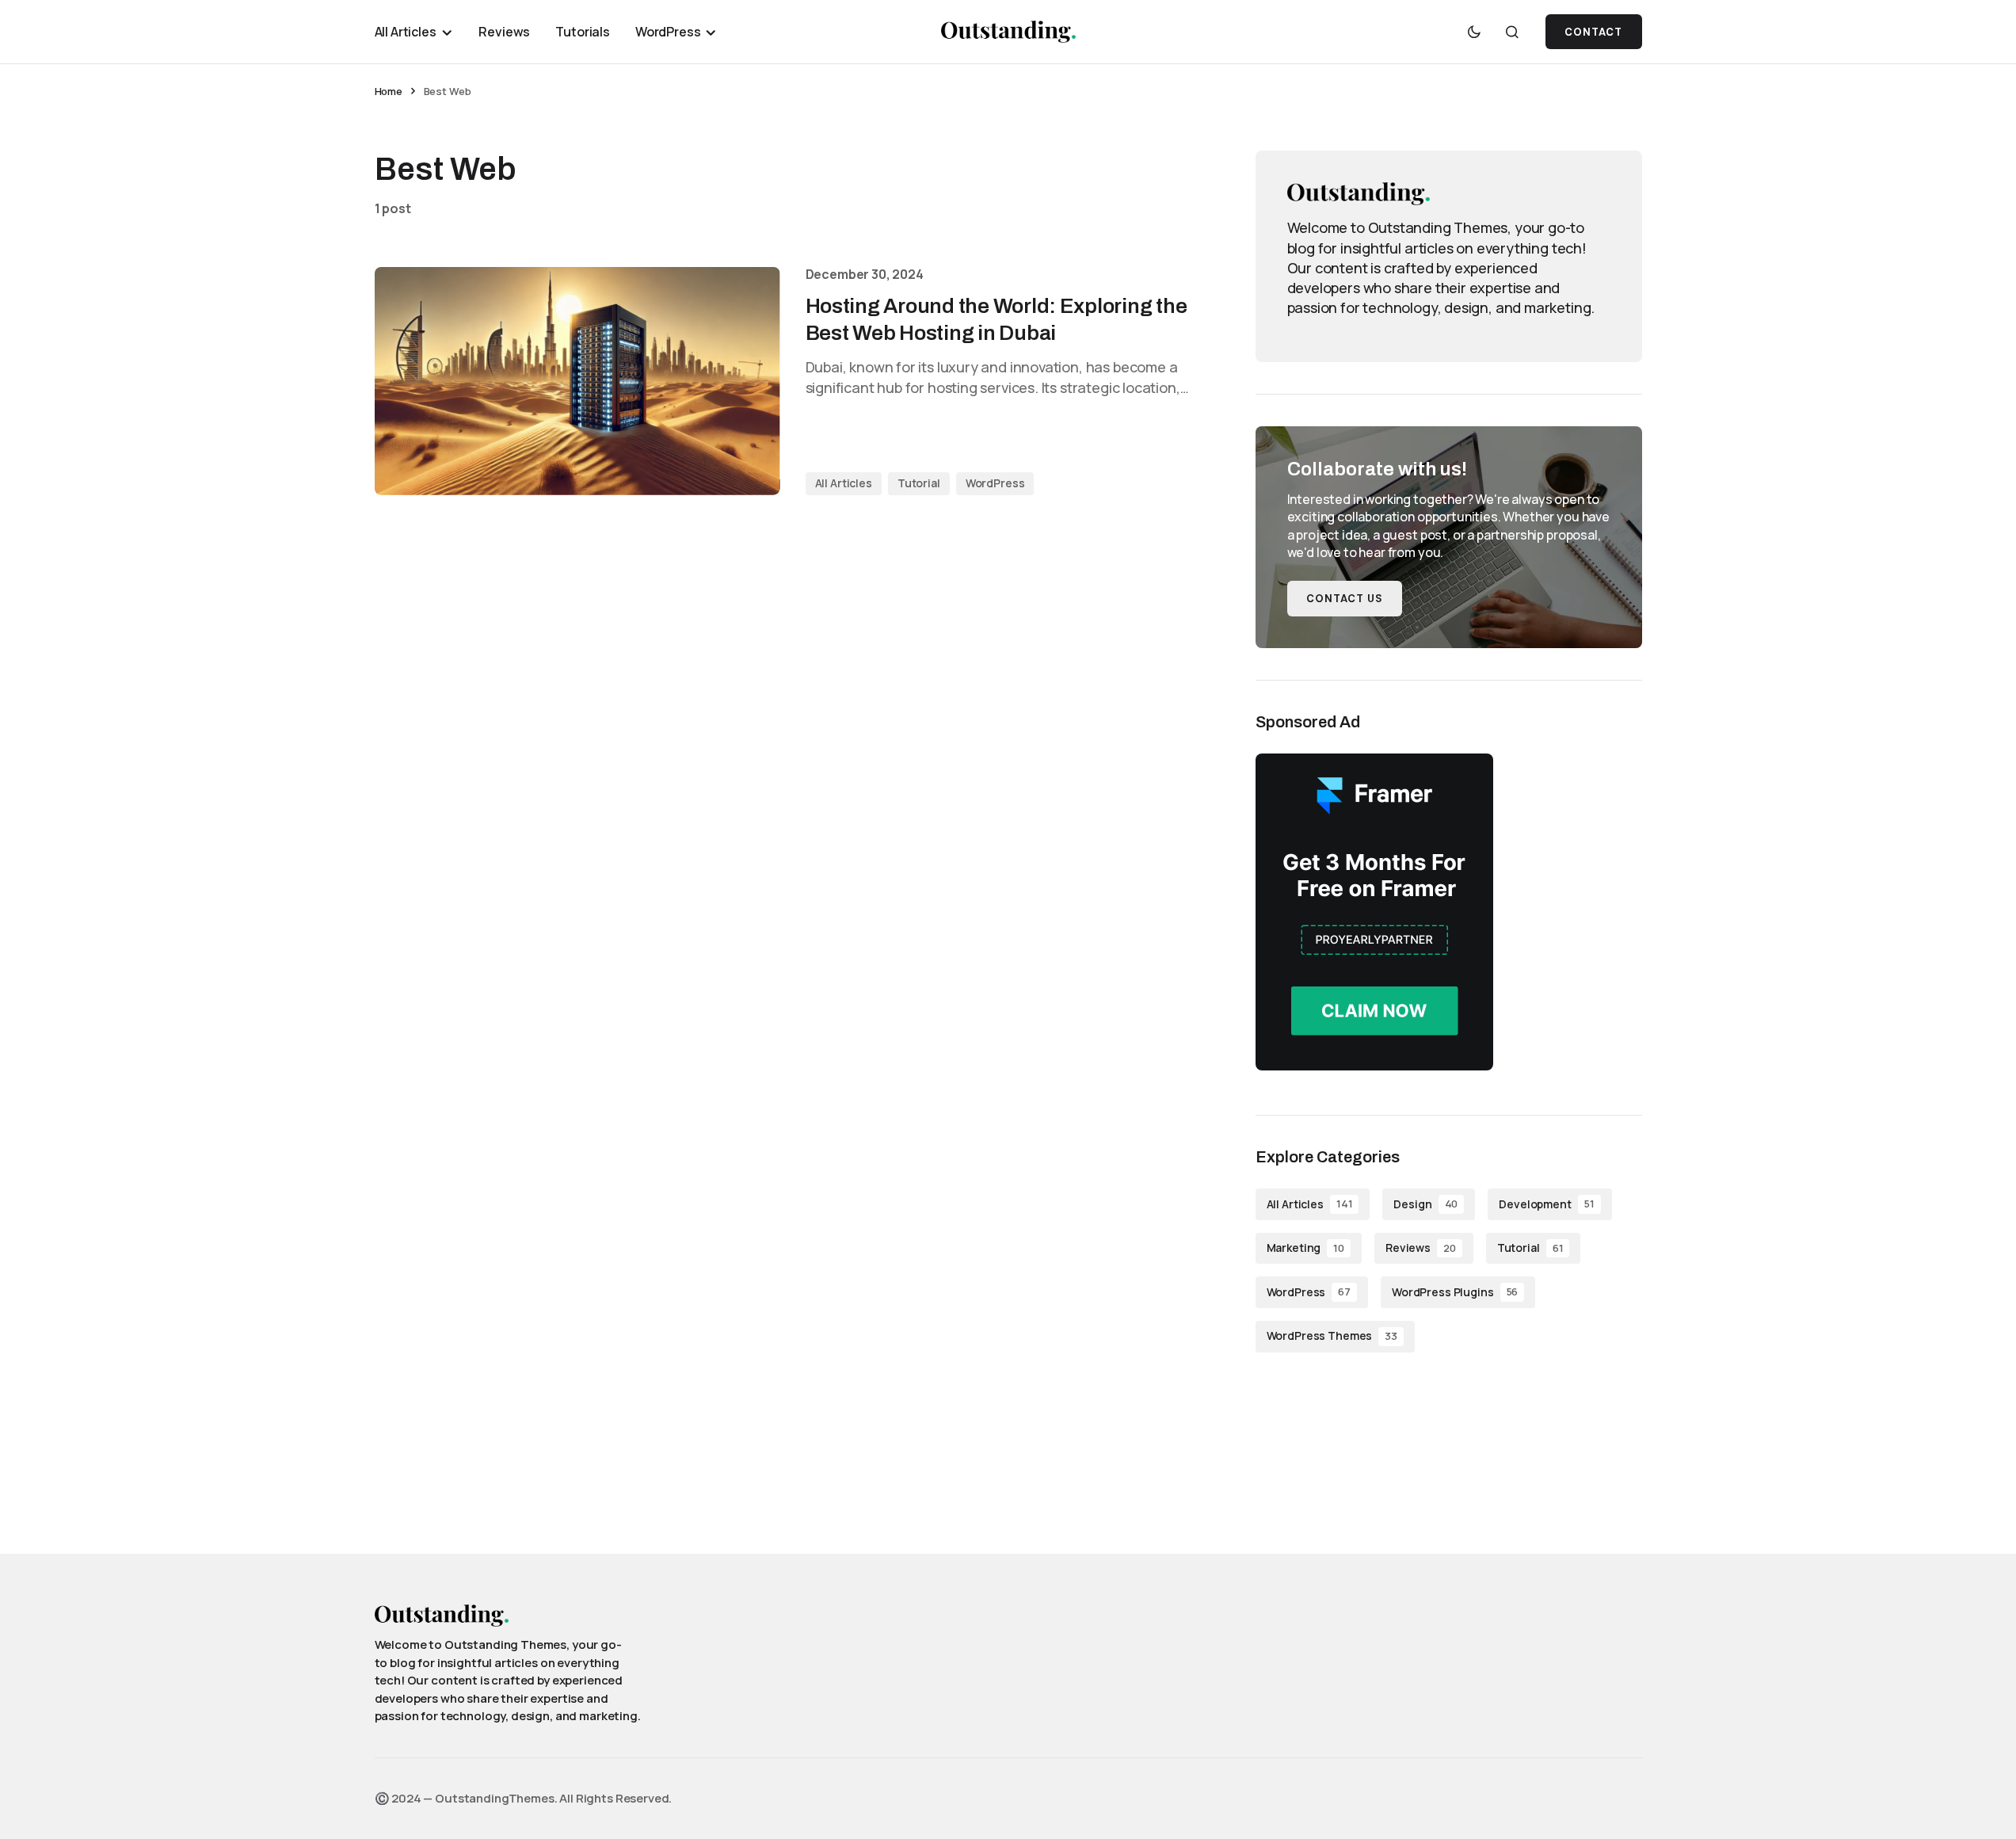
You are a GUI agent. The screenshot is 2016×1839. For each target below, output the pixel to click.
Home (389, 91)
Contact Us (1345, 599)
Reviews (1421, 1248)
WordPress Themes (1332, 1335)
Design (1425, 1204)
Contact (1593, 32)
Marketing (1305, 1248)
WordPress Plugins (1455, 1292)
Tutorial (919, 483)
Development (1546, 1204)
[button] (1474, 32)
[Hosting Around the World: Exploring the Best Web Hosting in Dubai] (577, 381)
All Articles (844, 483)
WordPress (995, 483)
